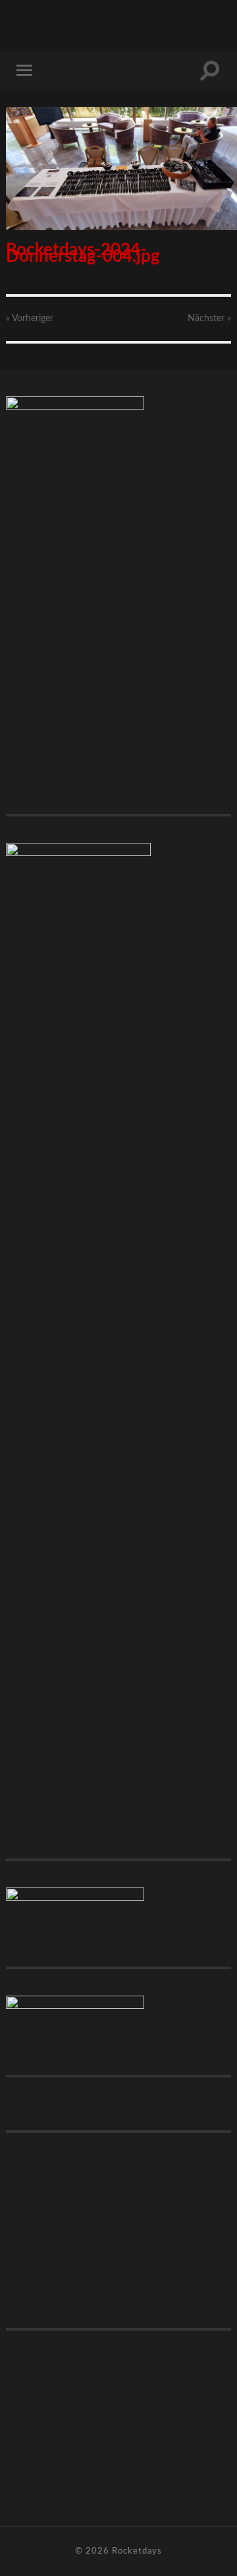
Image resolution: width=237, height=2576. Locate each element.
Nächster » (209, 319)
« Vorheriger (30, 319)
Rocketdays (137, 2551)
